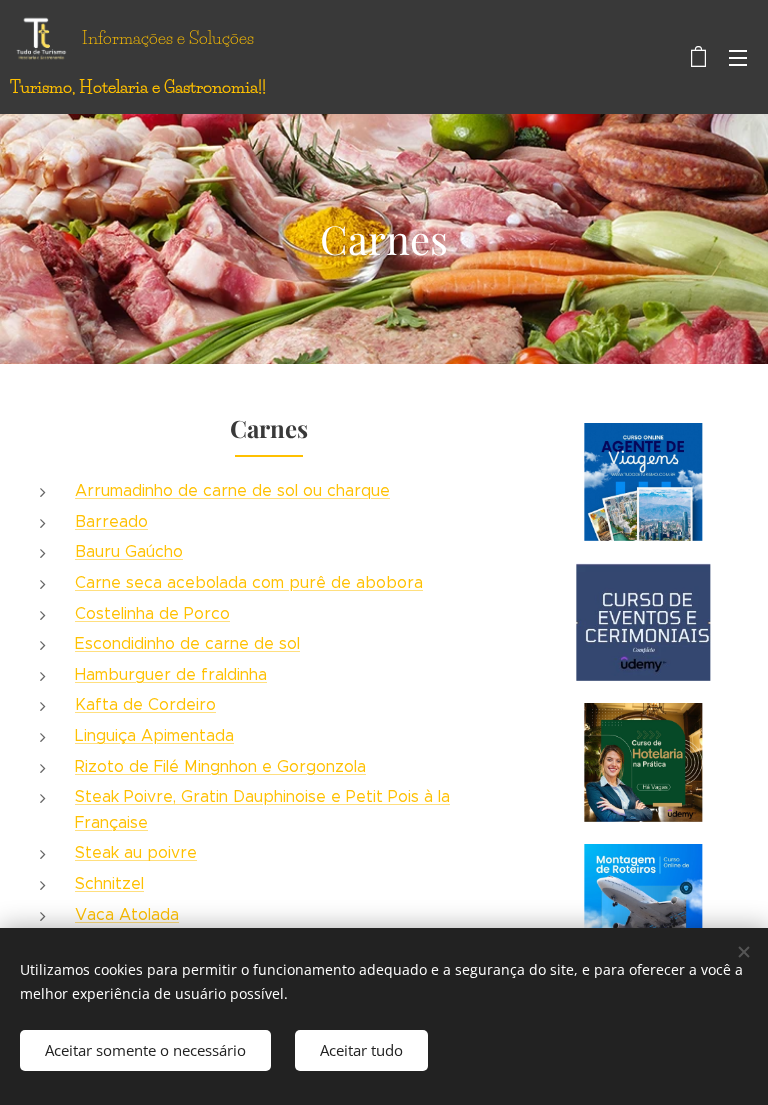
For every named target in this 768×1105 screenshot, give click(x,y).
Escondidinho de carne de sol (187, 643)
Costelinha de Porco (152, 613)
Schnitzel (109, 883)
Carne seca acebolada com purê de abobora (249, 582)
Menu (738, 57)
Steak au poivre (136, 852)
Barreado (111, 521)
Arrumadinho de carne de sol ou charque (232, 490)
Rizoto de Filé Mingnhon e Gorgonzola (220, 766)
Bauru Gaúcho (129, 551)
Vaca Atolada (127, 914)
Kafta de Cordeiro (145, 704)
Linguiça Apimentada (154, 735)
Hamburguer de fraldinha (171, 674)
